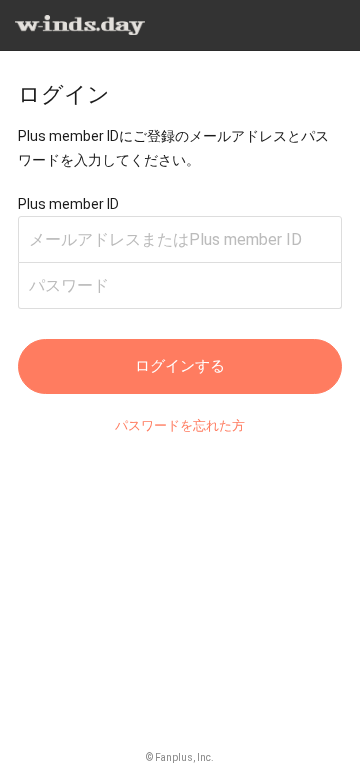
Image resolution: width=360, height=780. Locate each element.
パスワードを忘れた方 (180, 425)
